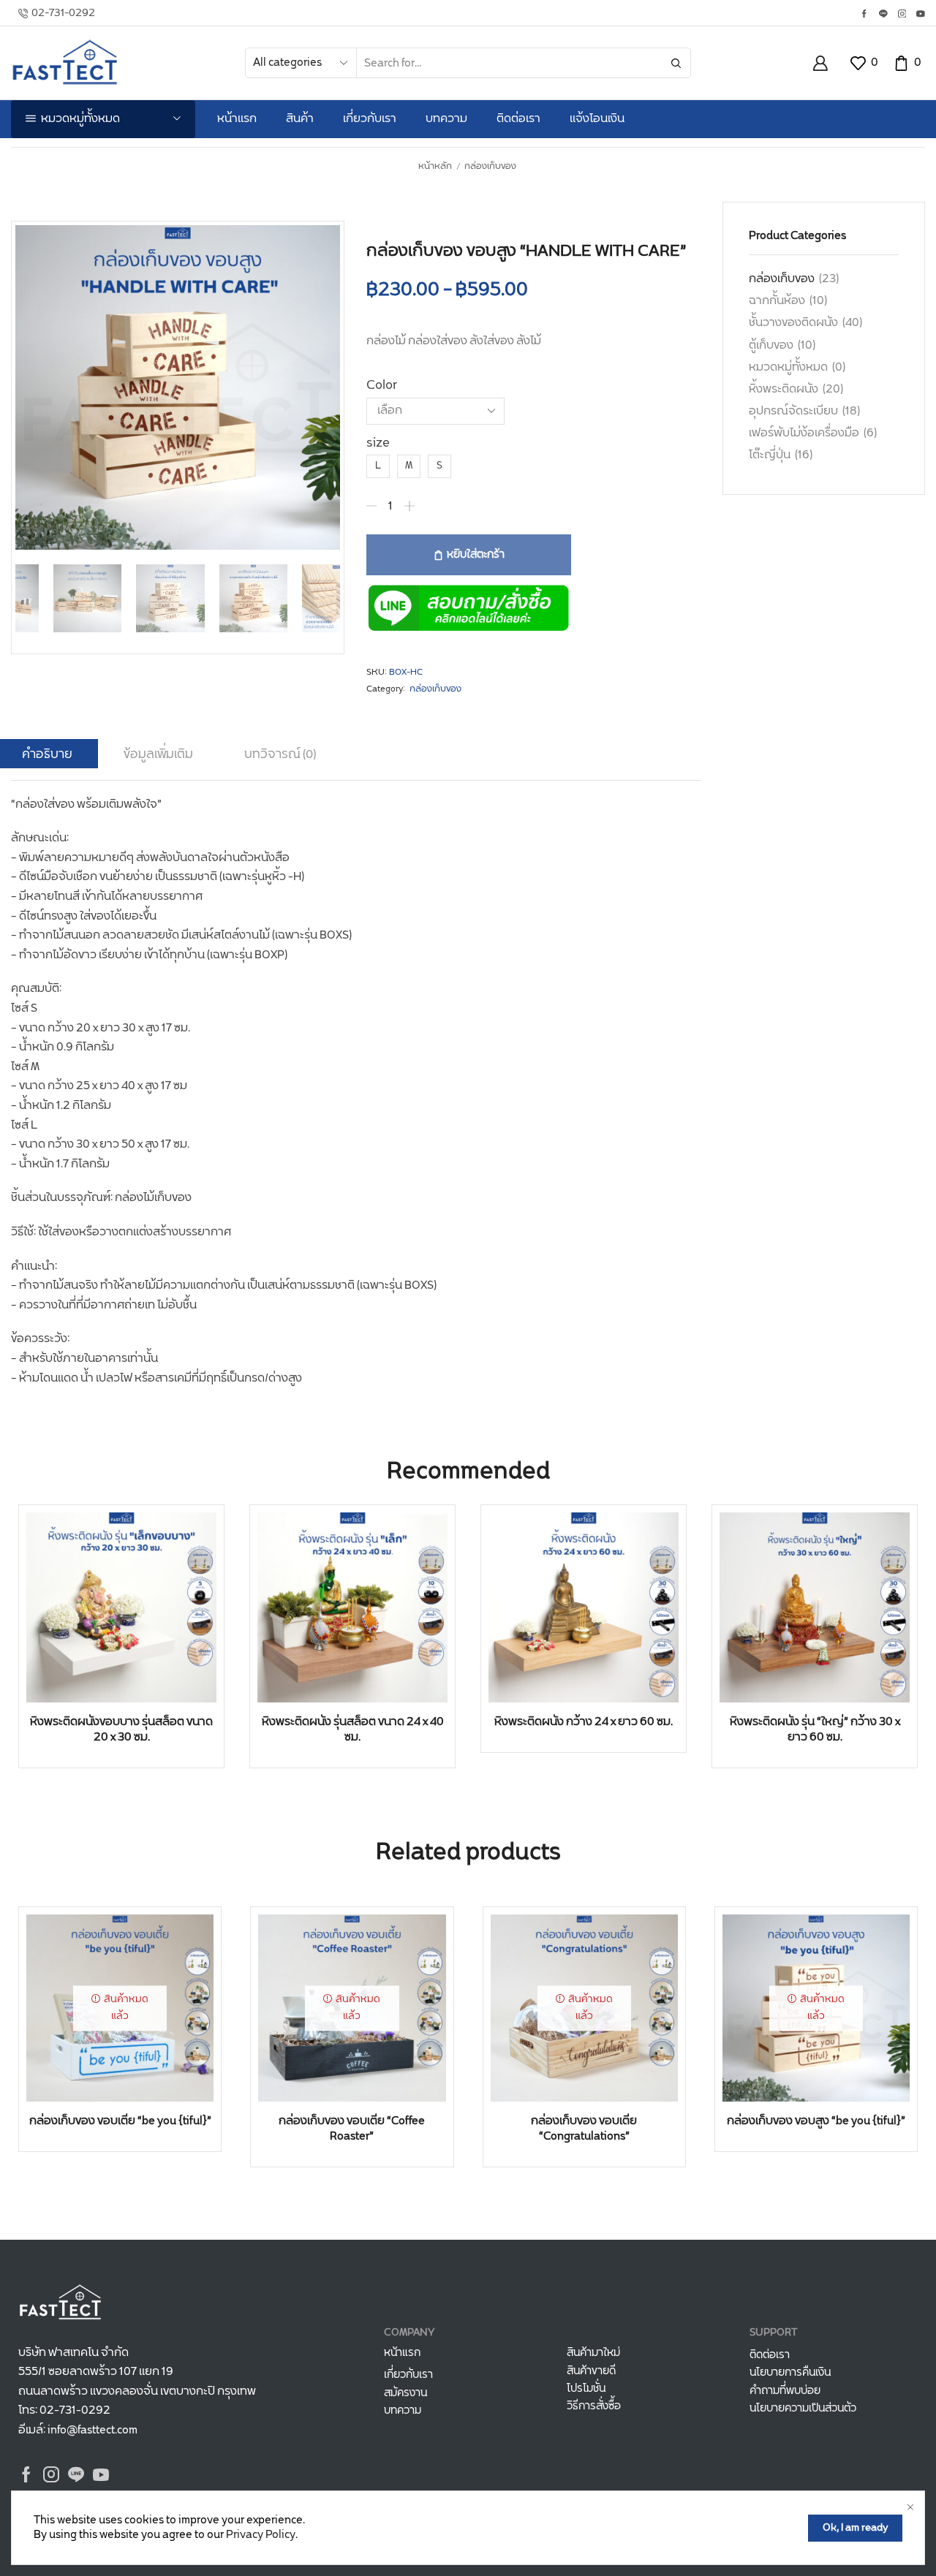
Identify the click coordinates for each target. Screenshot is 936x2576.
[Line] (883, 15)
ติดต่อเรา (518, 119)
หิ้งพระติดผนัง (784, 389)
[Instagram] (902, 15)
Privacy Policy (261, 2535)
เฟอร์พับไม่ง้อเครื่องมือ (804, 433)
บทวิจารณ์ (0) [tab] (280, 754)
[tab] (158, 754)
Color (382, 386)
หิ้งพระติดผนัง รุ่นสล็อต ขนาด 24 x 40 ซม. (353, 1730)
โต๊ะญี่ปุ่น (770, 455)
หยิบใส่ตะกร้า (476, 555)
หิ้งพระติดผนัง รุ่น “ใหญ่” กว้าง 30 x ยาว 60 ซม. (815, 1730)
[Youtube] (921, 15)
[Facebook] (864, 15)
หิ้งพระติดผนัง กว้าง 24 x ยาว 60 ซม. (584, 1722)
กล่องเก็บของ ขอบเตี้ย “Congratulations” (584, 2129)
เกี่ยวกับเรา (370, 119)
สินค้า (300, 119)
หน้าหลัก (435, 167)
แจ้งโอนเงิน (597, 119)
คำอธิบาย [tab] (47, 754)
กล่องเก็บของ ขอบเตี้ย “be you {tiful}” (120, 2121)
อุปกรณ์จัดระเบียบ (793, 411)
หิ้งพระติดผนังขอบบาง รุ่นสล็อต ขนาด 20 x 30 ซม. (121, 1730)
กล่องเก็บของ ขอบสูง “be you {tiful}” (816, 2121)
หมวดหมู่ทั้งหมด (788, 367)
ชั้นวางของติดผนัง (793, 323)
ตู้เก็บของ (771, 345)
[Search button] (676, 63)
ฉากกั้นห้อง (777, 301)
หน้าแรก (237, 119)
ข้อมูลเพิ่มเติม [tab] (158, 754)
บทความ (446, 119)
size (378, 443)
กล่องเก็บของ (490, 167)
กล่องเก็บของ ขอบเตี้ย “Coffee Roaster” (352, 2129)
